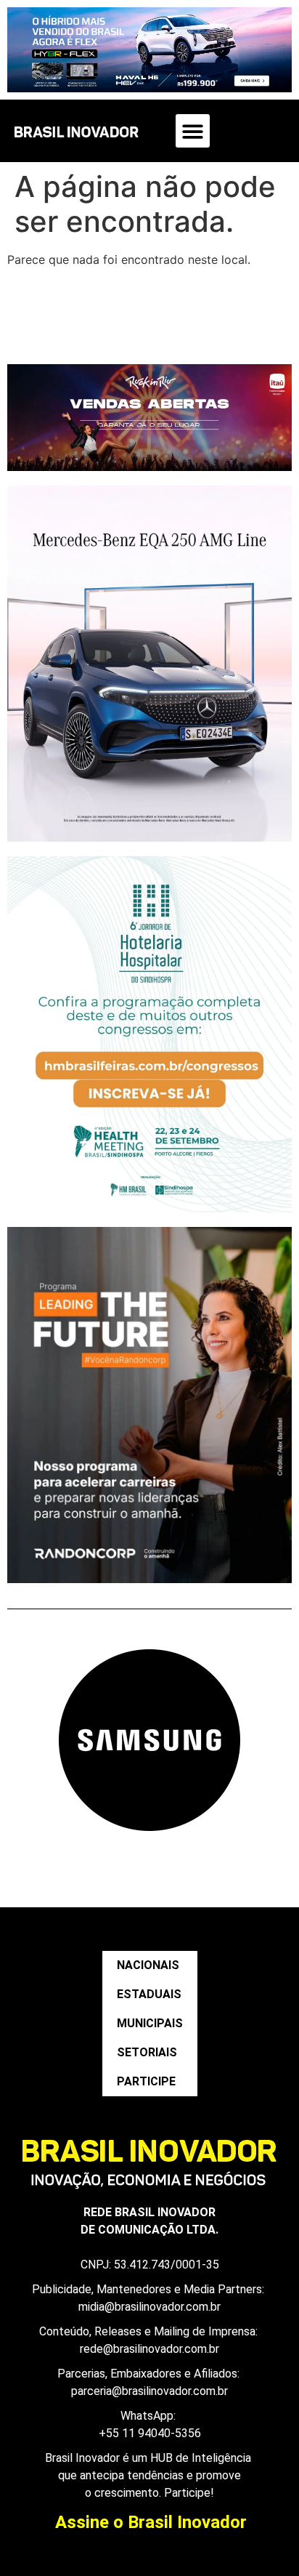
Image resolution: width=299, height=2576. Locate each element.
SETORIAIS (147, 2052)
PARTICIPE (146, 2081)
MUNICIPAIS (150, 2023)
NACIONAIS (148, 1965)
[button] (193, 131)
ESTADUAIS (149, 1994)
